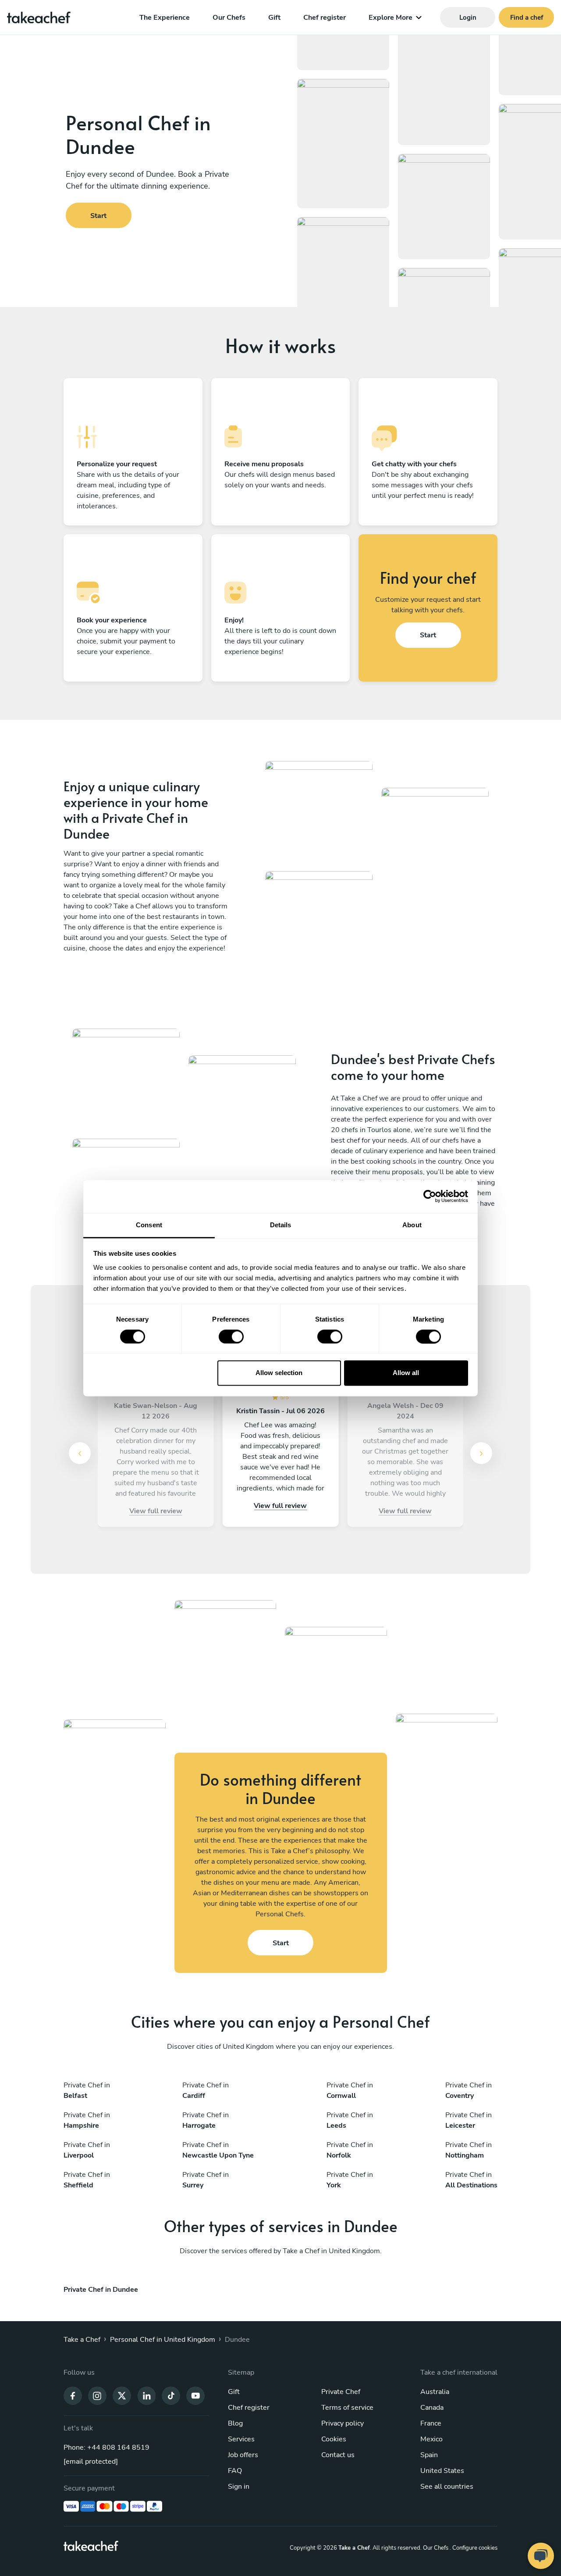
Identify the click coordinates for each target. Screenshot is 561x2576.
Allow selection (279, 1373)
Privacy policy (343, 2423)
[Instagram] (97, 2395)
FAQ (235, 2471)
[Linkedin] (146, 2395)
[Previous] (80, 1453)
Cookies (334, 2439)
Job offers (243, 2455)
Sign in (239, 2487)
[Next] (481, 1453)
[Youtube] (195, 2395)
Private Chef (341, 2392)
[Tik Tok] (171, 2395)
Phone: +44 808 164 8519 (107, 2447)
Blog (235, 2423)
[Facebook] (73, 2395)
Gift (274, 18)
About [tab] (412, 1225)
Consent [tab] (149, 1225)
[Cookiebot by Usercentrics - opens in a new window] (430, 1196)
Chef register (325, 18)
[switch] (231, 1336)
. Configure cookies (474, 2548)
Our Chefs (229, 18)
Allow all (406, 1373)
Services (241, 2439)
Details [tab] (281, 1225)
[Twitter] (122, 2395)
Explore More (391, 18)
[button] (83, 1453)
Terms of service (347, 2408)
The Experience (165, 18)
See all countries (447, 2487)
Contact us (338, 2455)
